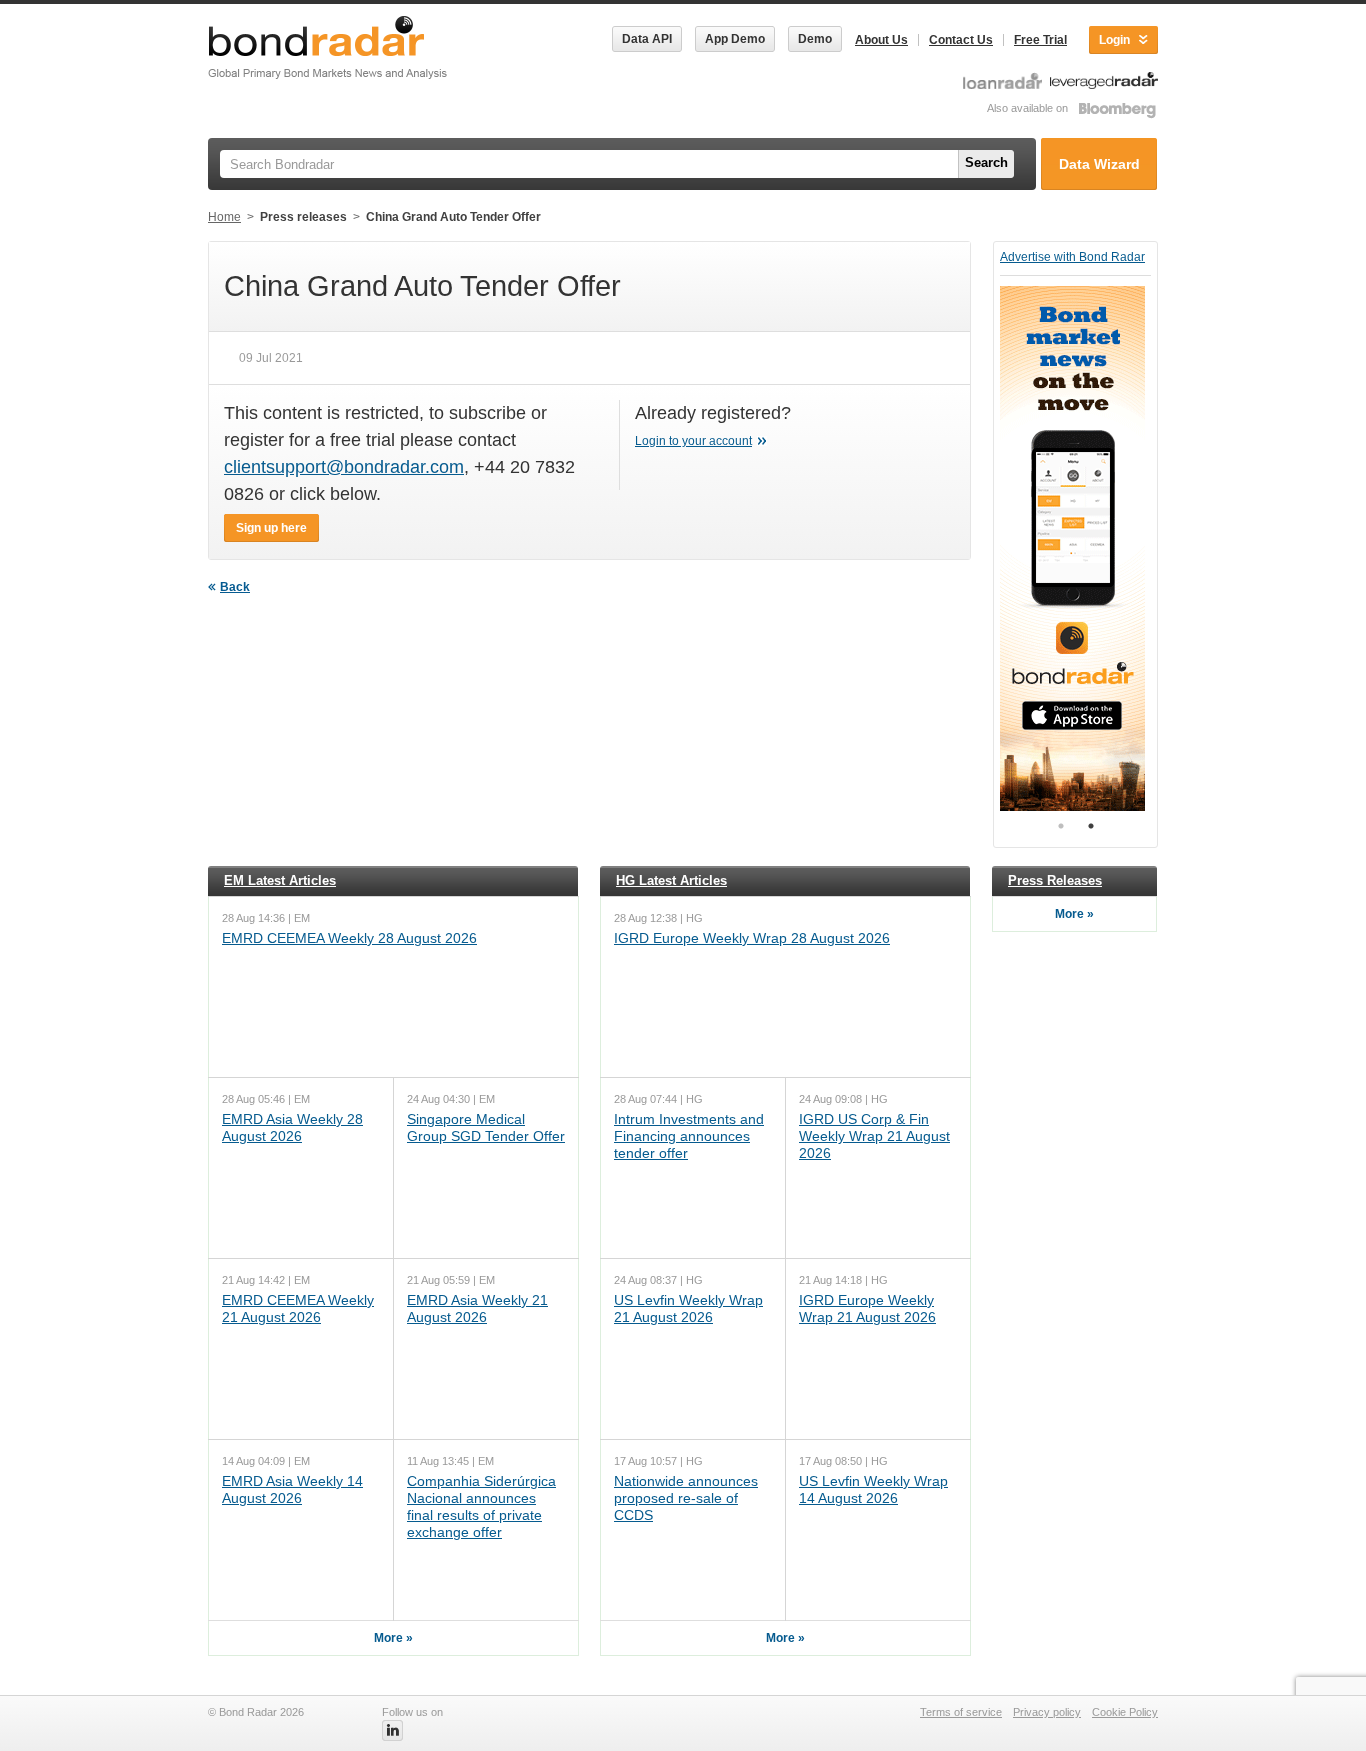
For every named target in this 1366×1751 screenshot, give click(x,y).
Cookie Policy (1125, 1712)
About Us (881, 40)
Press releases (303, 217)
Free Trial (1040, 40)
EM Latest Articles (280, 880)
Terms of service (961, 1712)
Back (235, 587)
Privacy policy (1047, 1712)
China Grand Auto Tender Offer (453, 217)
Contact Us (961, 40)
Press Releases (1055, 880)
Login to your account (693, 441)
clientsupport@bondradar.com (344, 467)
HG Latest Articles (671, 880)
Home (224, 217)
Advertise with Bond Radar (1072, 257)
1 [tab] (1061, 826)
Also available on (1029, 108)
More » (393, 1638)
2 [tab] (1091, 826)
